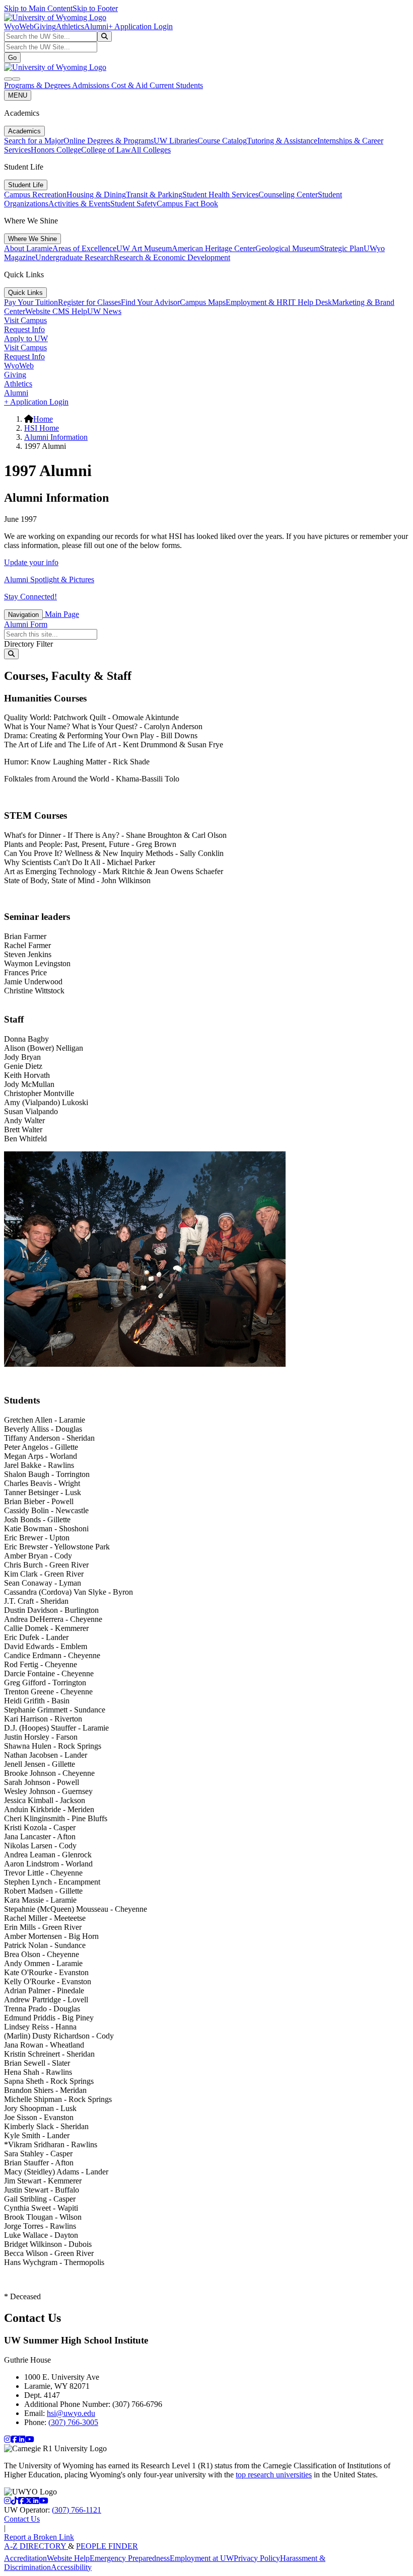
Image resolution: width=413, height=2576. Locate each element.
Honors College (56, 150)
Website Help (68, 2558)
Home (43, 419)
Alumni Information (56, 437)
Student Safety (133, 204)
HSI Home (42, 428)
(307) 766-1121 (77, 2510)
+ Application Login (141, 26)
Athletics (70, 26)
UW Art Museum (144, 248)
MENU (18, 95)
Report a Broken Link (39, 2537)
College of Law (106, 150)
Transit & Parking (154, 194)
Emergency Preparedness (130, 2558)
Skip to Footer (95, 8)
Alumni (96, 26)
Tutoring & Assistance (282, 141)
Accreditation (25, 2558)
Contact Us (22, 2519)
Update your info (31, 562)
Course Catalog (222, 141)
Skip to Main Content (38, 8)
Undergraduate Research (75, 257)
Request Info (24, 329)
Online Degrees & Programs (109, 141)
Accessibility (71, 2567)
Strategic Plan (342, 248)
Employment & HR (257, 302)
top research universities (274, 2475)
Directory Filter (28, 644)
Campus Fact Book (187, 204)
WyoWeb (19, 26)
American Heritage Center (214, 248)
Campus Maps (203, 302)
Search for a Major (34, 141)
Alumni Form (26, 624)
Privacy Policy (257, 2558)
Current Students (176, 85)
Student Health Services (220, 194)
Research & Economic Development (172, 257)
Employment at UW (202, 2558)
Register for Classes (89, 302)
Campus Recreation (35, 194)
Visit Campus (25, 320)
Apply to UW (26, 338)
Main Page (61, 614)
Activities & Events (79, 204)
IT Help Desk (310, 302)
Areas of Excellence (84, 248)
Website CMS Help (56, 311)
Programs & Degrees (38, 85)
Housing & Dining (96, 194)
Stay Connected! (30, 597)
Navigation (23, 615)
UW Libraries (176, 141)
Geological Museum (288, 248)
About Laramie (28, 248)
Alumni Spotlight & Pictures (49, 579)
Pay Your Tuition (31, 302)
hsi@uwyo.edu (71, 2413)
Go (12, 58)
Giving (45, 26)
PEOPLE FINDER (107, 2546)
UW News (104, 311)
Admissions (92, 85)
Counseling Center (288, 194)
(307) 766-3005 (73, 2422)
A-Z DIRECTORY (36, 2546)
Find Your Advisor (150, 302)
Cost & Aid (130, 85)
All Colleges (151, 150)
